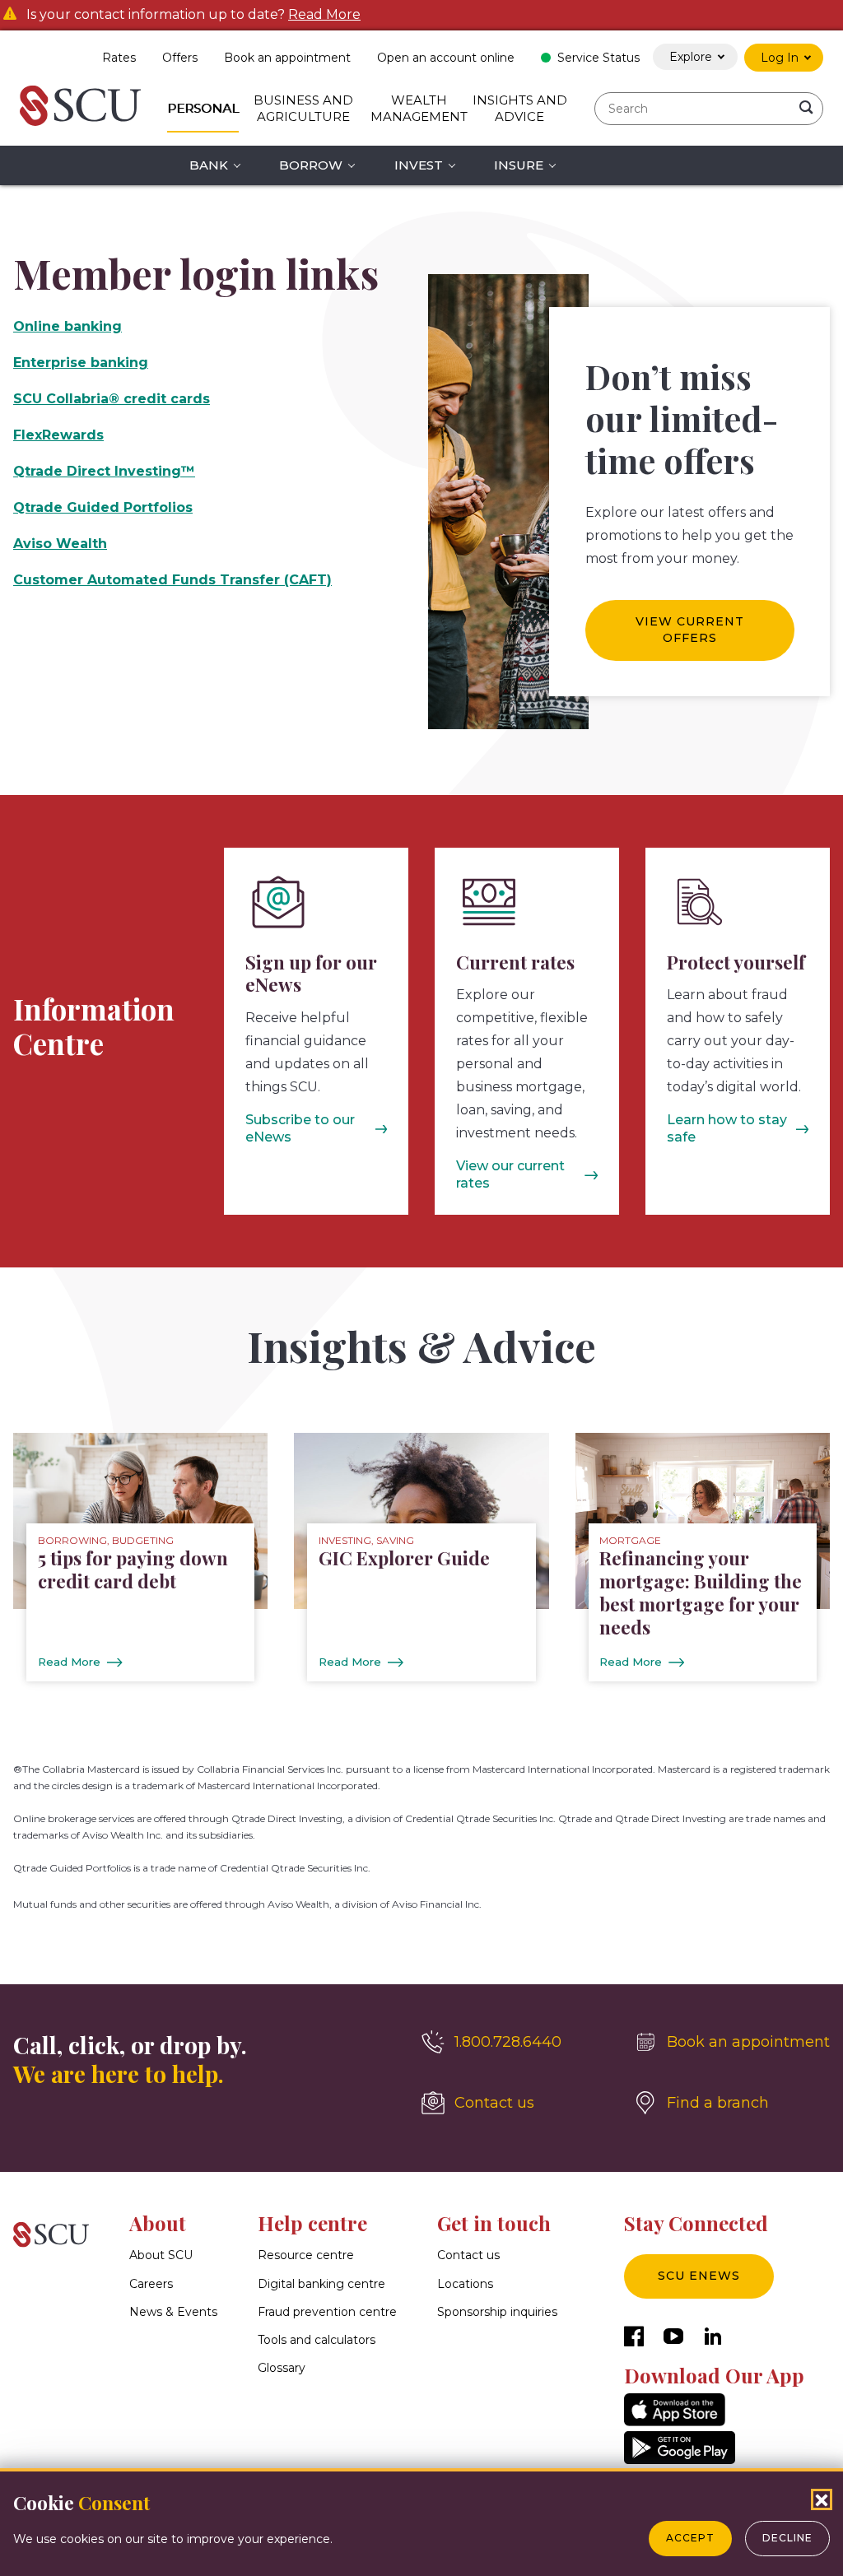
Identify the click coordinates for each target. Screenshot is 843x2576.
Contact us (468, 2255)
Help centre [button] (312, 2223)
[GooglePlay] (680, 2460)
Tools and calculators (317, 2340)
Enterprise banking (81, 363)
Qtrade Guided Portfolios (103, 507)
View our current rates (510, 1174)
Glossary (282, 2368)
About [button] (158, 2223)
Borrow (311, 165)
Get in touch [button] (494, 2223)
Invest (419, 165)
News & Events (173, 2312)
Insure (519, 165)
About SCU (161, 2255)
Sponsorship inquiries (497, 2312)
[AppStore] (675, 2422)
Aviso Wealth (60, 544)
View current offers (690, 630)
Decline (787, 2538)
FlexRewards (58, 435)
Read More (324, 15)
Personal (203, 108)
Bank (209, 165)
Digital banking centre (321, 2284)
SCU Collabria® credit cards (112, 399)
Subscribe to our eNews (300, 1128)
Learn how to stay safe (727, 1128)
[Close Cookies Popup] (822, 2499)
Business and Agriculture (303, 108)
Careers (151, 2284)
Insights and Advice (520, 108)
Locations (465, 2284)
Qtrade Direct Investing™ (104, 471)
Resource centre (306, 2255)
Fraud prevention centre (327, 2312)
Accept (690, 2538)
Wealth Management (419, 108)
